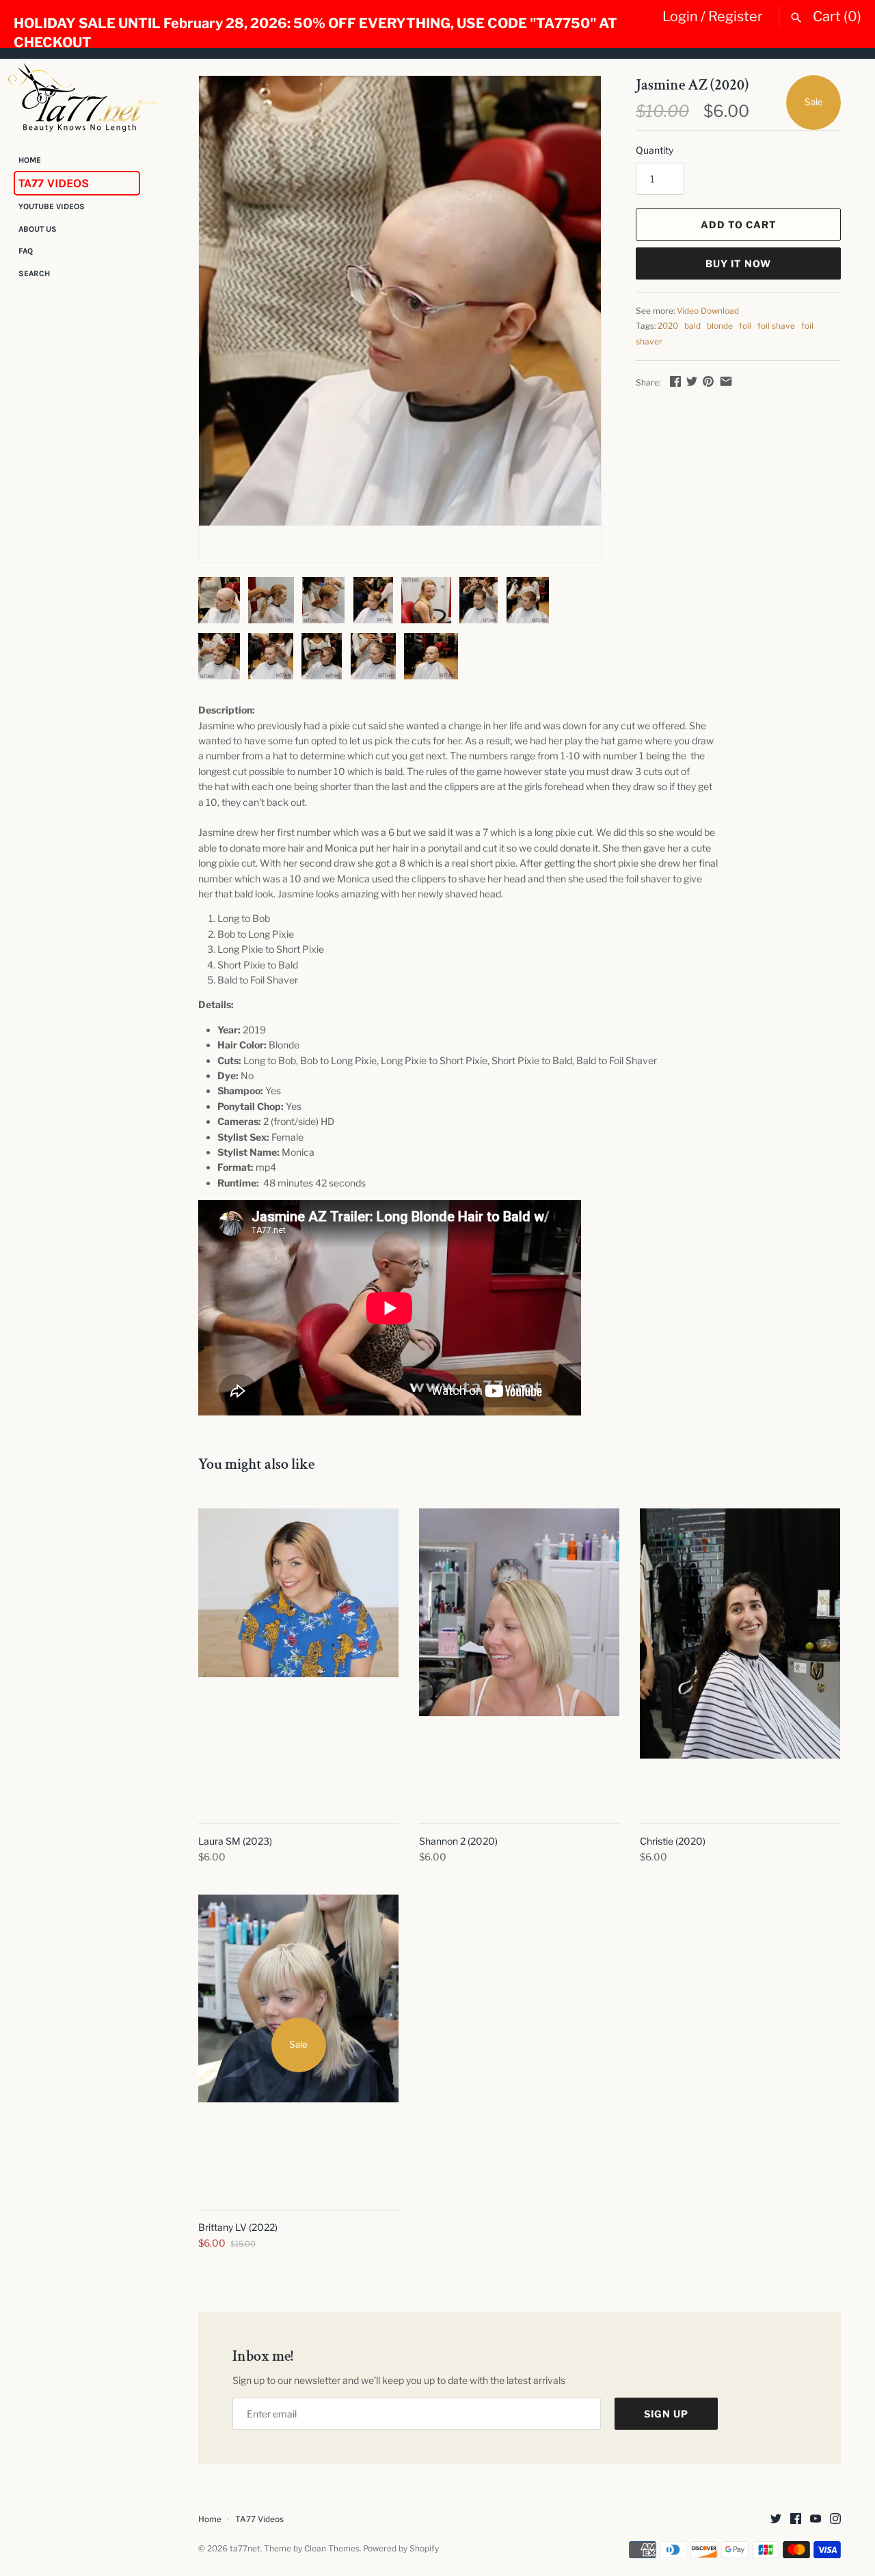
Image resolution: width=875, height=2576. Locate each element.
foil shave (776, 326)
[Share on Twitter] (692, 381)
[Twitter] (776, 2520)
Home (30, 160)
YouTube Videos (52, 207)
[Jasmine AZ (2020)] (400, 301)
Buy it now (738, 263)
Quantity (655, 150)
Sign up (666, 2414)
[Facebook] (796, 2520)
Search (34, 273)
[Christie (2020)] (740, 1659)
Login (680, 16)
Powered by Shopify (401, 2549)
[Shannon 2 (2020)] (519, 1659)
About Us (38, 229)
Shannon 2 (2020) (458, 1841)
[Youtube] (816, 2520)
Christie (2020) (673, 1841)
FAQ (26, 252)
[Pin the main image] (708, 381)
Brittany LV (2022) (238, 2227)
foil (745, 326)
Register (736, 16)
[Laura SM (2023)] (298, 1659)
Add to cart (739, 225)
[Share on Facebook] (675, 381)
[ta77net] (82, 97)
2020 (668, 326)
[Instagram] (835, 2520)
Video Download (708, 311)
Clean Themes (332, 2549)
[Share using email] (726, 381)
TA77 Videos (54, 183)
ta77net (245, 2549)
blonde (720, 326)
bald (692, 326)
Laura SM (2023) (235, 1841)
